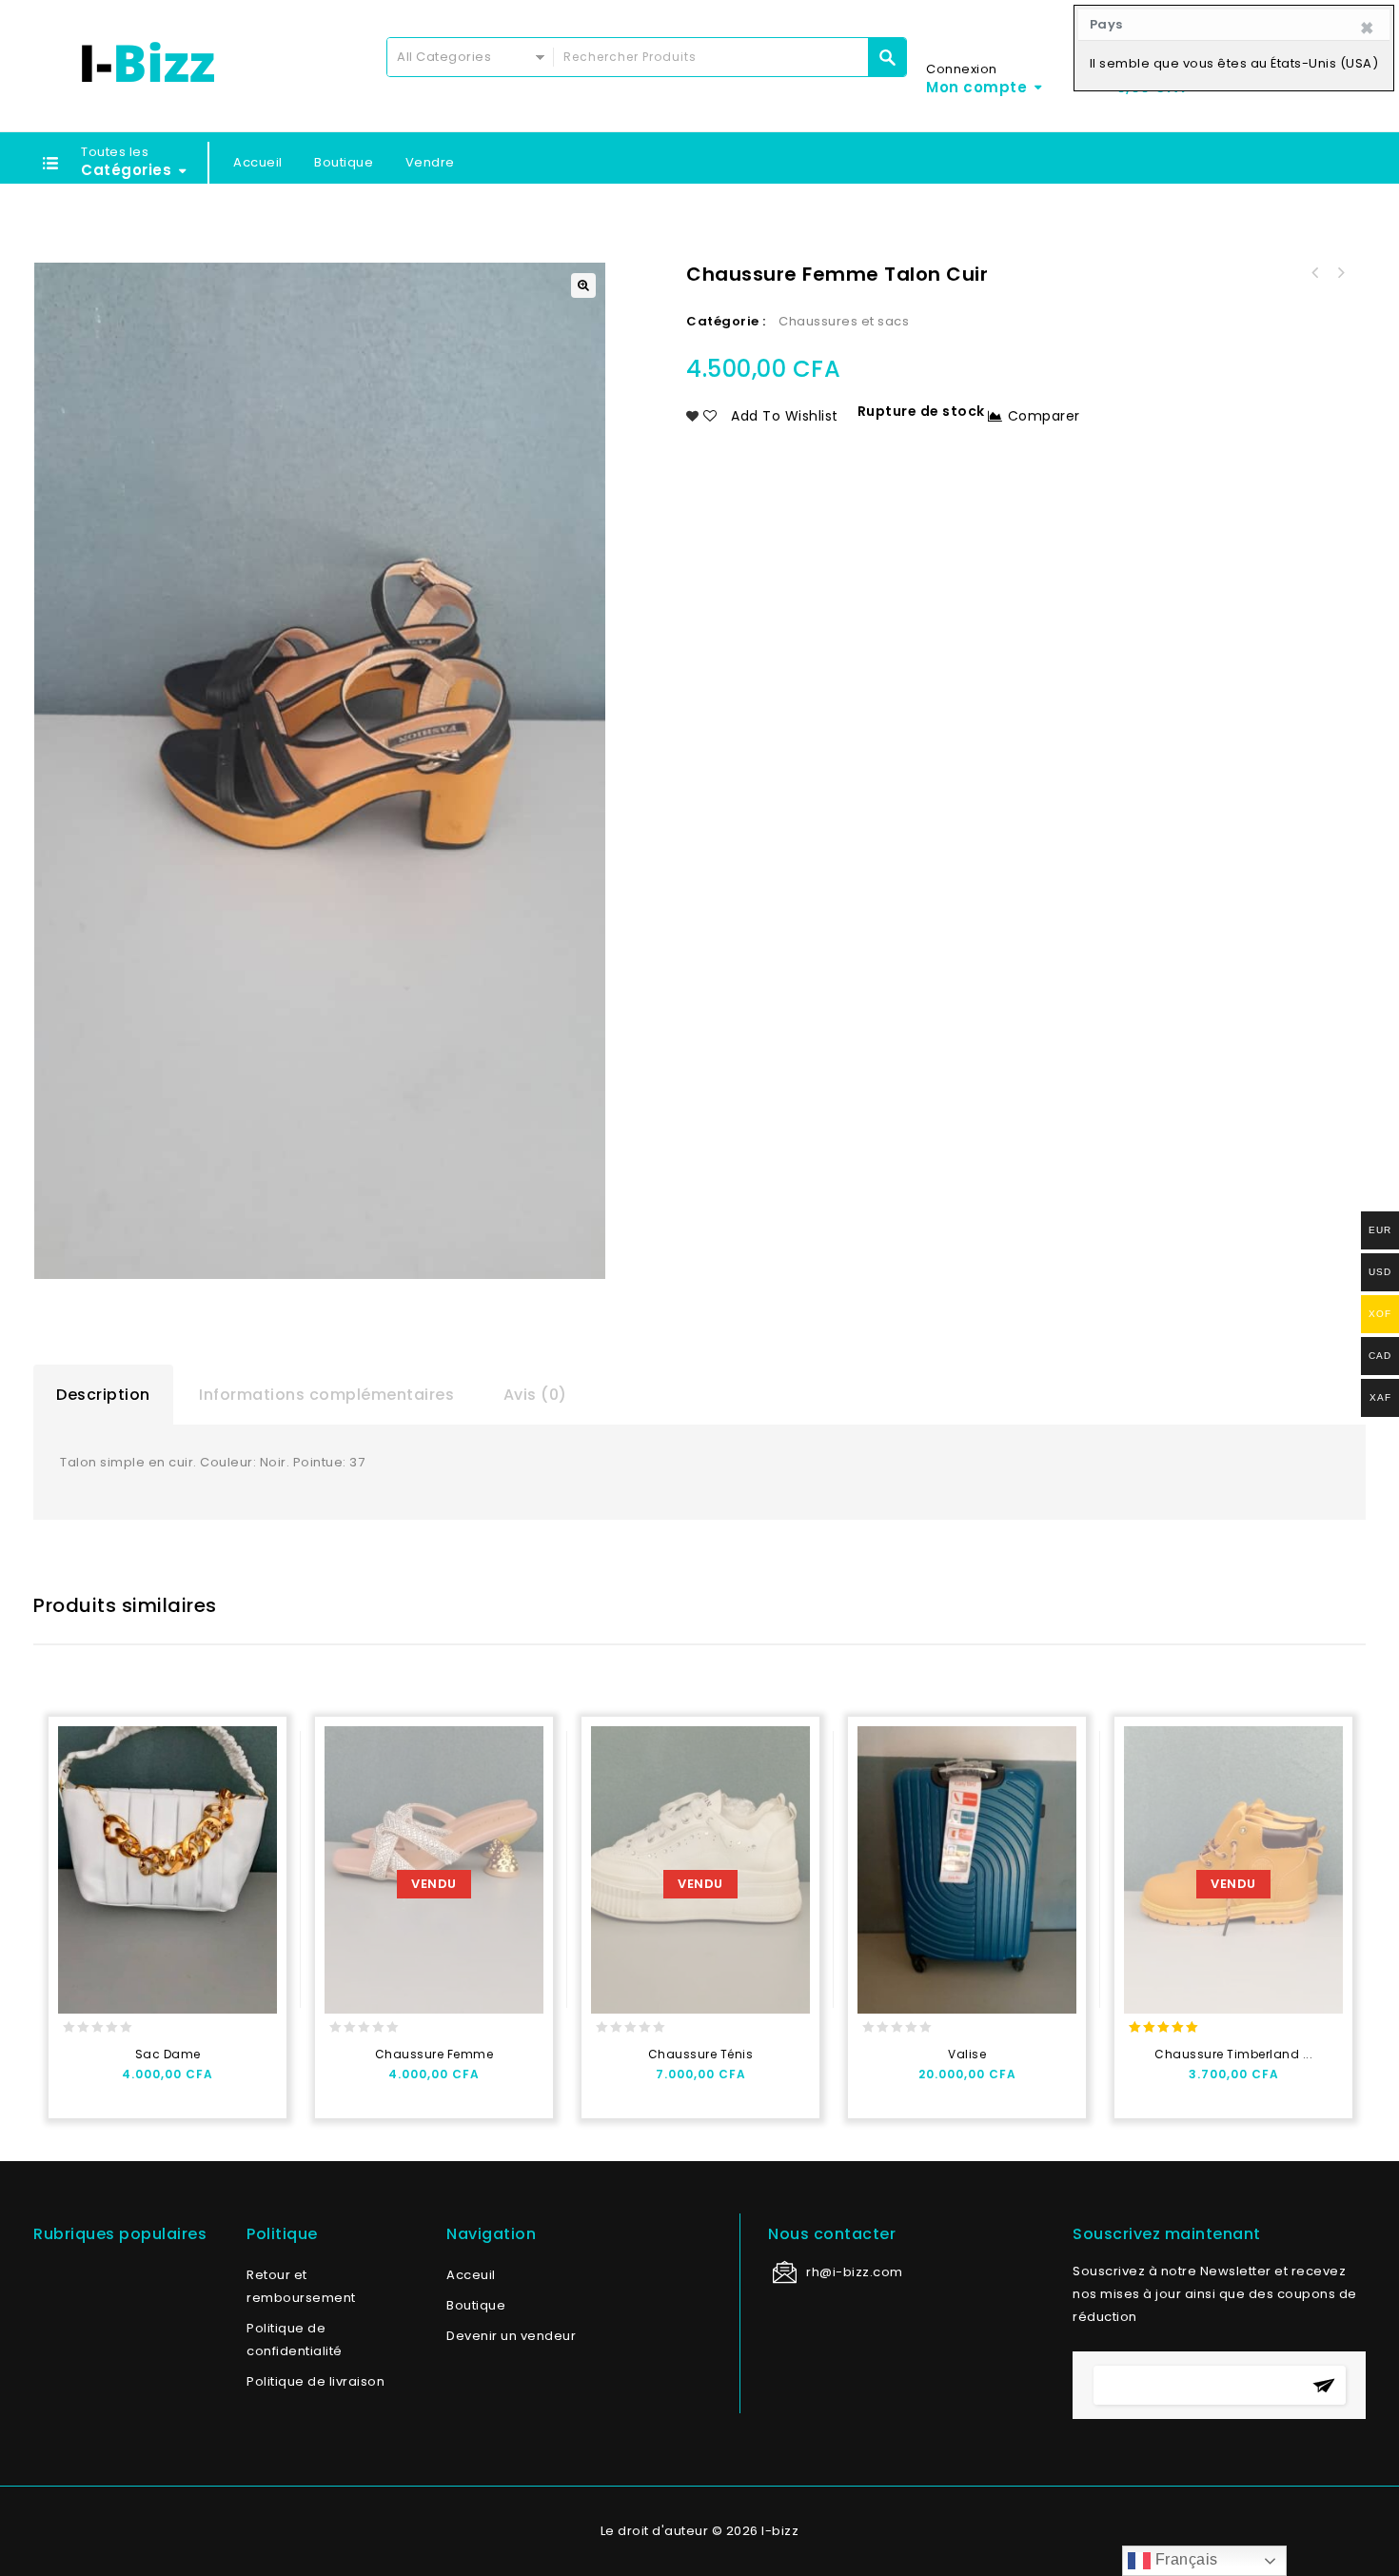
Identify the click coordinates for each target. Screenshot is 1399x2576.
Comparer (1044, 416)
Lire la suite (348, 2083)
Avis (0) (535, 1395)
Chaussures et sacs (844, 321)
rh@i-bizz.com (855, 2272)
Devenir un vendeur (511, 2336)
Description (103, 1395)
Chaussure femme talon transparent (1315, 273)
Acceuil (471, 2275)
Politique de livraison (315, 2381)
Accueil (258, 162)
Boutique (344, 162)
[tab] (103, 1395)
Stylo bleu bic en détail (1340, 273)
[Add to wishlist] (118, 2083)
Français (1184, 2559)
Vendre (430, 162)
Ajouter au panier (81, 2083)
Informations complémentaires (326, 1395)
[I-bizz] (148, 62)
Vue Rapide (156, 2083)
